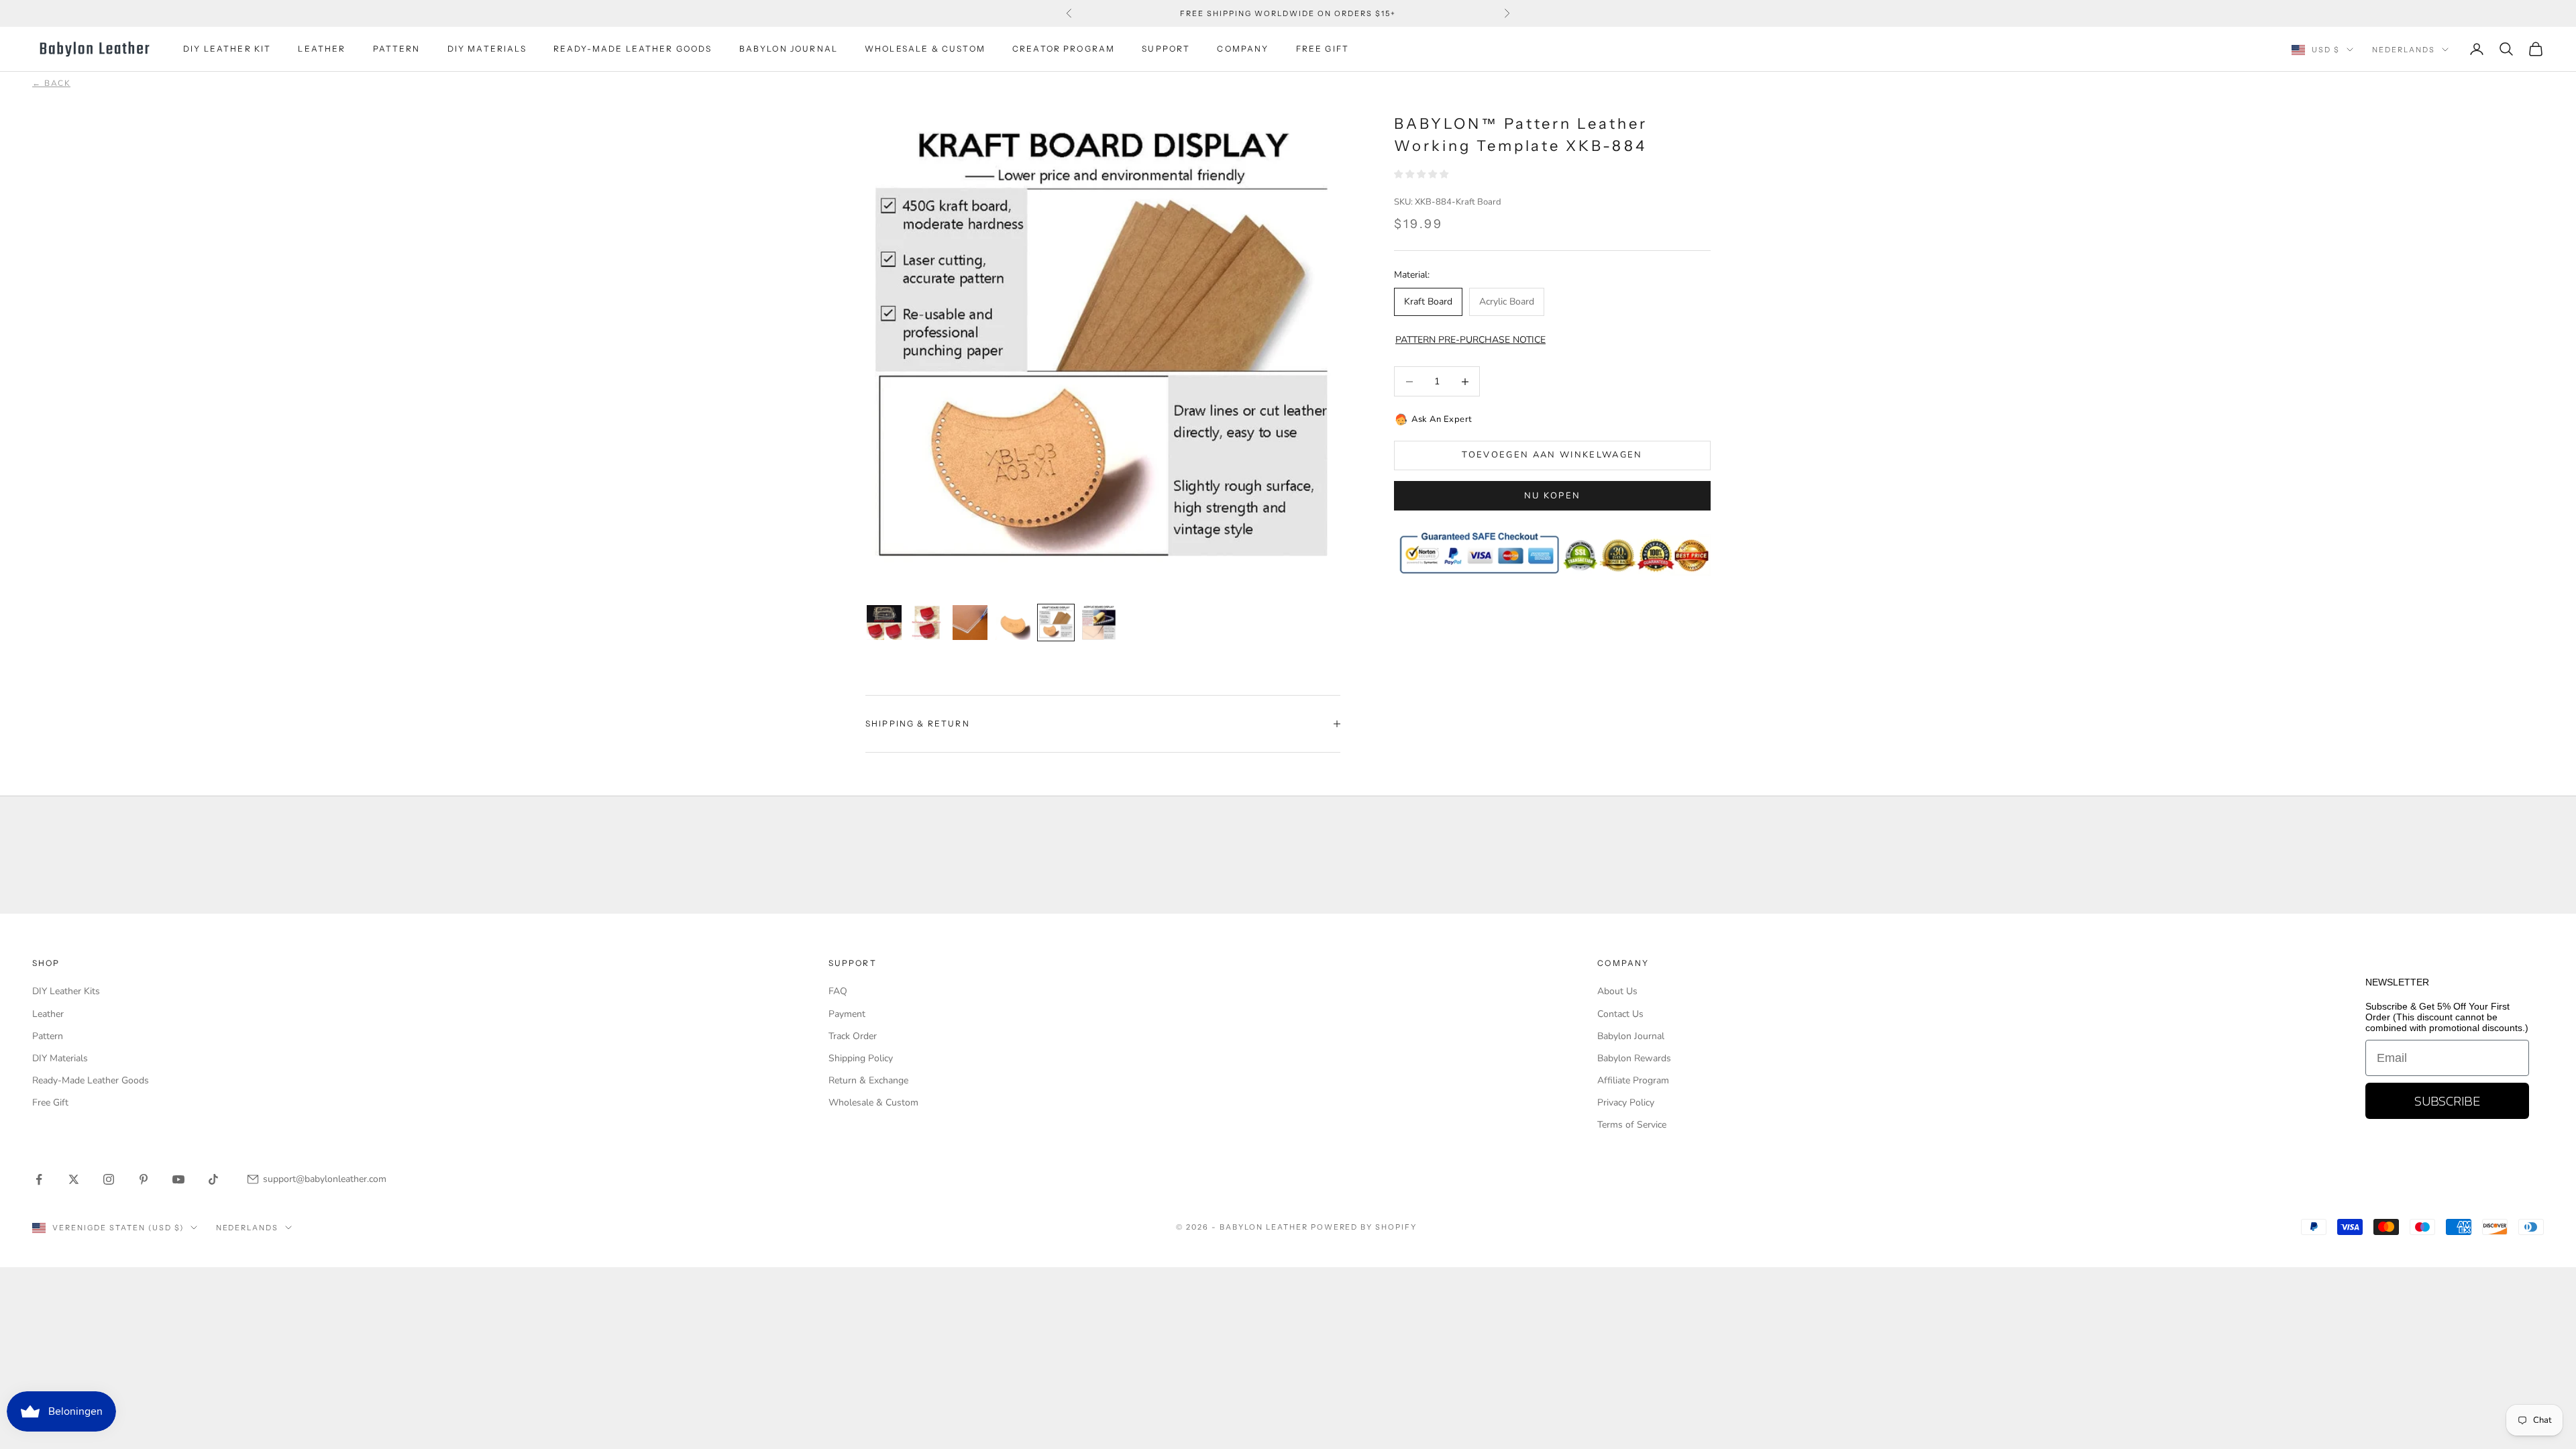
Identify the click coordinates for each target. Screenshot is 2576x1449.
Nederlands (2404, 50)
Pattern (48, 1036)
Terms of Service (1632, 1125)
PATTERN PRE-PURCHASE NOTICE (1470, 340)
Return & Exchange (868, 1080)
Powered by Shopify (1364, 1227)
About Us (1617, 991)
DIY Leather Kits (66, 991)
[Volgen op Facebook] (39, 1179)
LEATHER (322, 49)
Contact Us (1620, 1014)
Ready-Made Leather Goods (91, 1080)
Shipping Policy (861, 1058)
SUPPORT (1166, 49)
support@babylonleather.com (325, 1179)
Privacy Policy (1626, 1103)
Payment (847, 1014)
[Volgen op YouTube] (178, 1179)
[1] (884, 623)
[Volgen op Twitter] (74, 1179)
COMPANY (1243, 49)
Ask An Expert (1442, 419)
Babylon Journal (1631, 1036)
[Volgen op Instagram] (109, 1179)
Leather (48, 1014)
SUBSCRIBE (2447, 1101)
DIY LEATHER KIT (227, 49)
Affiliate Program (1633, 1080)
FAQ (838, 991)
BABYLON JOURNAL (789, 49)
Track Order (853, 1036)
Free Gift (50, 1103)
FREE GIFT (1323, 49)
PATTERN (397, 49)
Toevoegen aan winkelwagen (1552, 455)
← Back (51, 83)
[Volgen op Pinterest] (144, 1179)
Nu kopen (1553, 496)
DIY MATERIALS (487, 49)
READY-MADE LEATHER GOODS (633, 49)
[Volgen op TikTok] (213, 1179)
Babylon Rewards (1634, 1058)
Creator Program (1064, 49)
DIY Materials (60, 1058)
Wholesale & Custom (925, 49)
